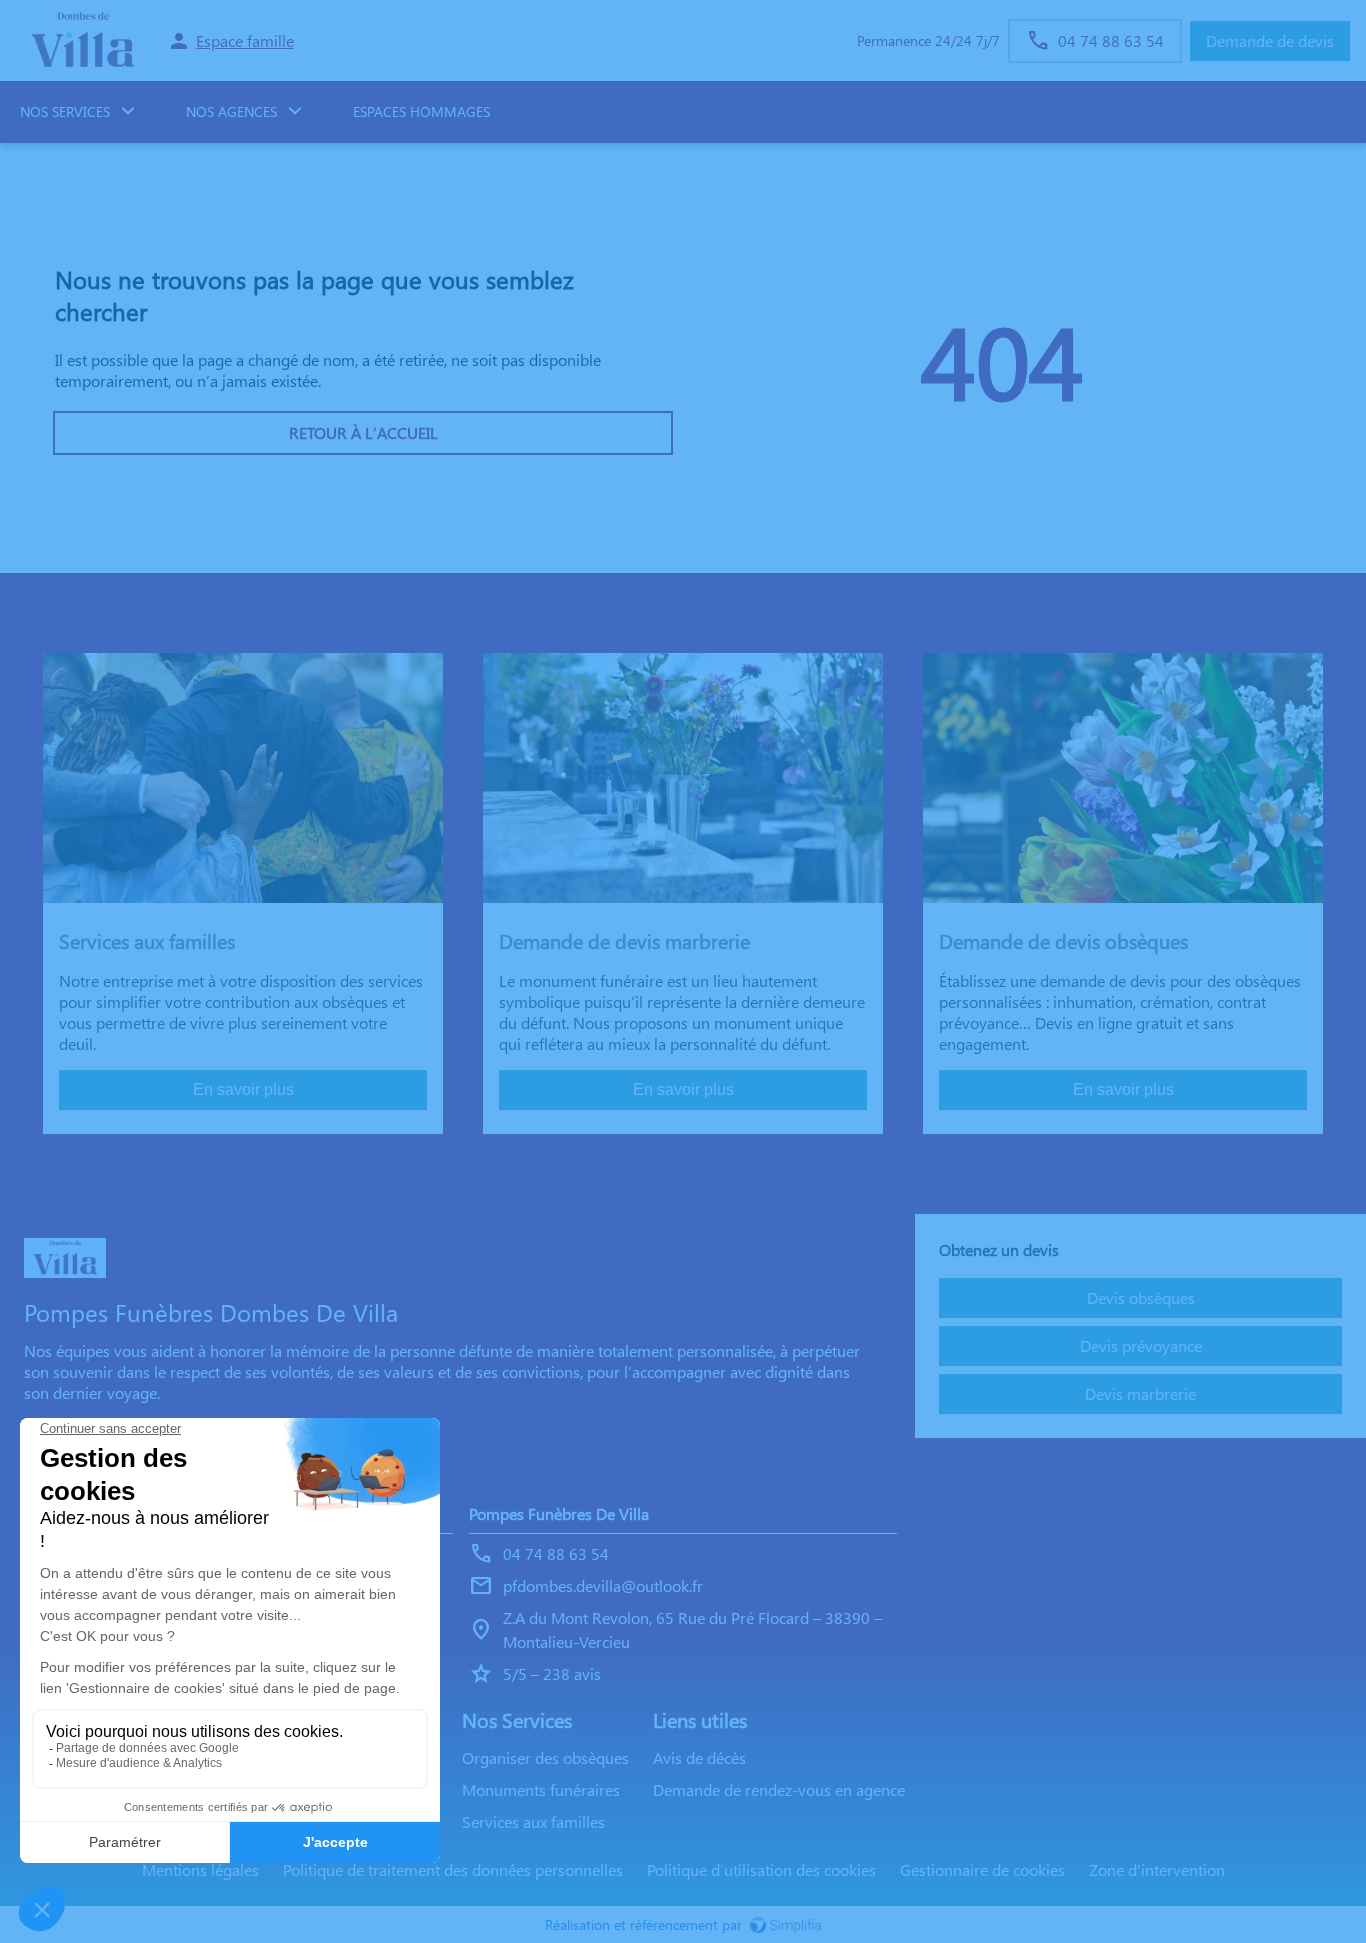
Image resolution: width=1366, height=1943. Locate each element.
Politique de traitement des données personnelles (453, 1869)
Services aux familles (533, 1821)
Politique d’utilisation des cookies (761, 1869)
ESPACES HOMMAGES (421, 111)
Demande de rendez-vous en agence (779, 1789)
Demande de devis (1270, 40)
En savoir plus (243, 1089)
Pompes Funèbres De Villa (559, 1513)
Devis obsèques (1141, 1297)
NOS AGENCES (231, 111)
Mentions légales (200, 1869)
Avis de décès (699, 1757)
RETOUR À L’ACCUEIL (363, 432)
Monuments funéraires (541, 1789)
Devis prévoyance (1141, 1345)
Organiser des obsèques (545, 1757)
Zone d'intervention (1157, 1869)
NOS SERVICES (65, 111)
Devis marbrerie (1140, 1393)
